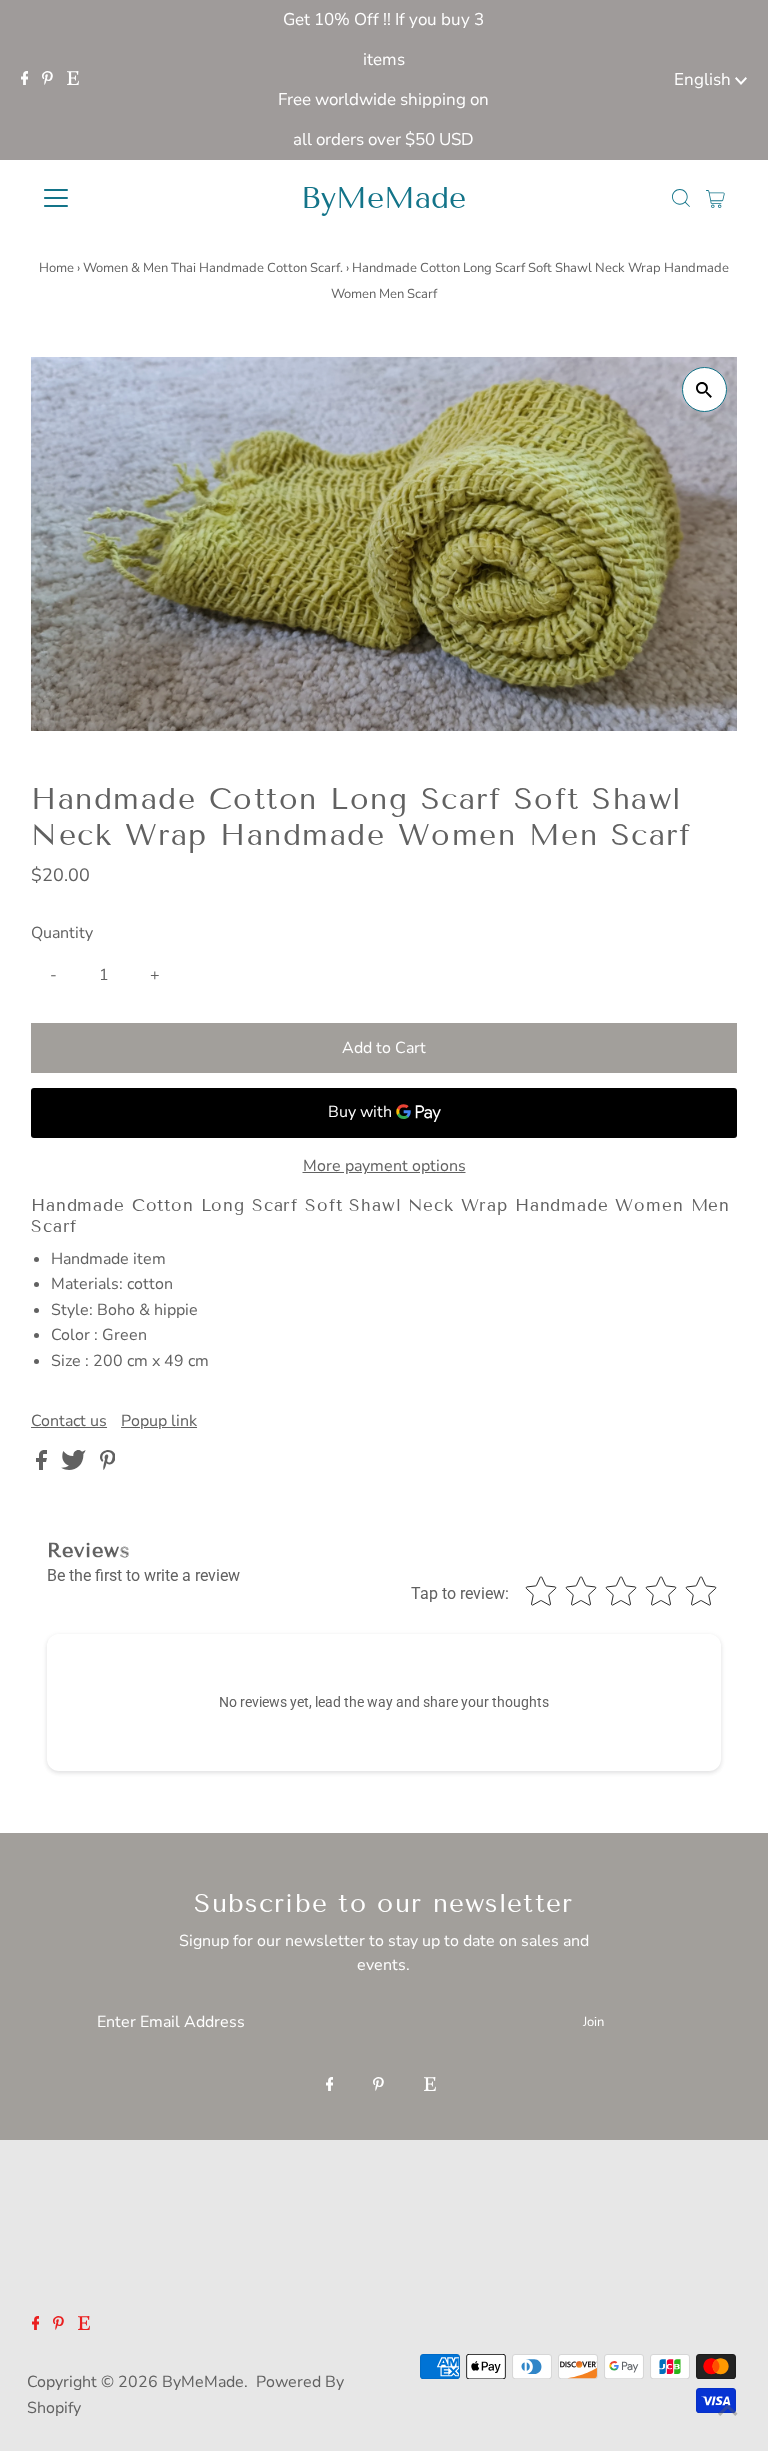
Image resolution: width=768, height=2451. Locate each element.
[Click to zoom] (704, 389)
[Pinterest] (47, 80)
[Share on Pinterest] (108, 1465)
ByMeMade (383, 198)
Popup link (159, 1421)
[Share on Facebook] (43, 1465)
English (704, 79)
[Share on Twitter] (75, 1465)
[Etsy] (73, 80)
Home (56, 268)
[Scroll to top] (728, 2411)
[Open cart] (715, 198)
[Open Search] (681, 198)
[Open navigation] (114, 198)
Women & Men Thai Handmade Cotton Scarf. (213, 268)
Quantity (62, 933)
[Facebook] (25, 80)
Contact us (69, 1421)
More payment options (384, 1166)
